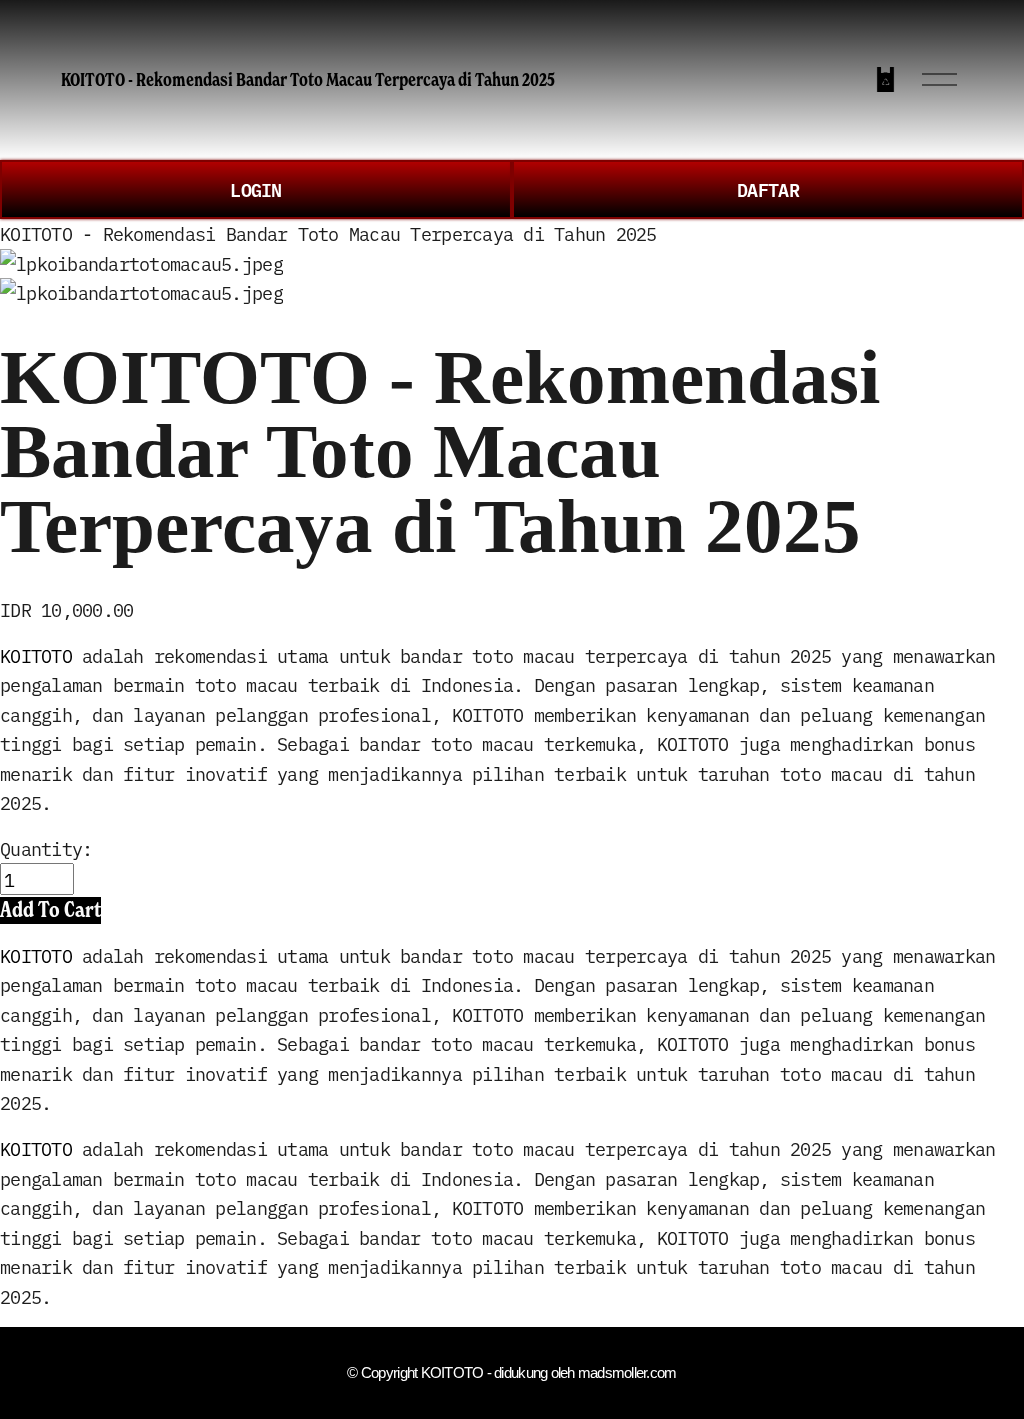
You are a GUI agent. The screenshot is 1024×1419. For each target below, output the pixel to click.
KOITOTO (36, 655)
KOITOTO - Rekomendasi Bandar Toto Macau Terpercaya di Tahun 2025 (308, 79)
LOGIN (255, 189)
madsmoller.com (627, 1373)
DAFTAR (768, 189)
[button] (50, 910)
